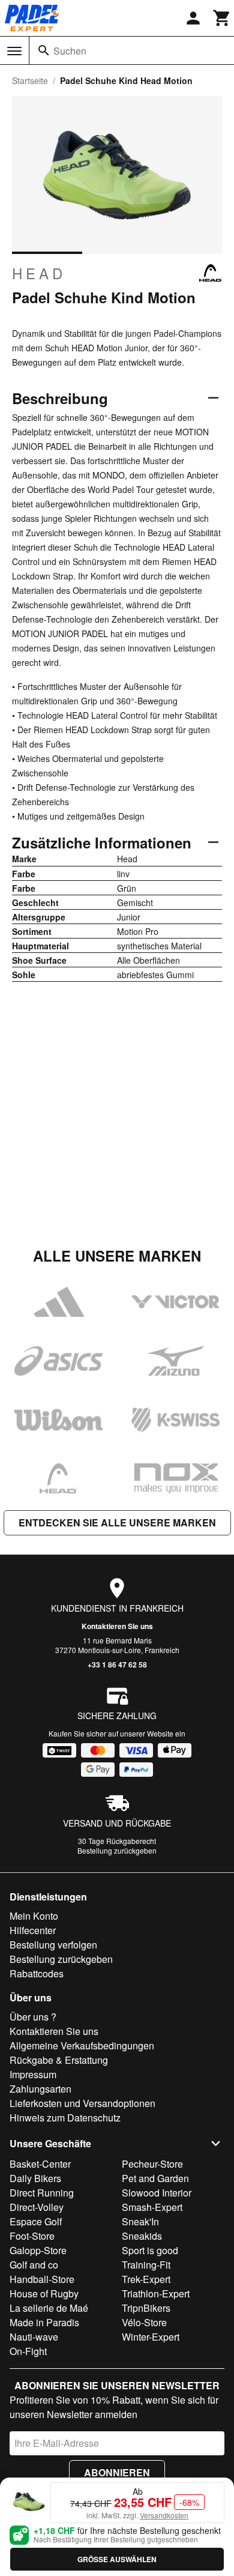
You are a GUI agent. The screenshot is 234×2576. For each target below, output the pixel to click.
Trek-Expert (146, 2279)
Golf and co (34, 2265)
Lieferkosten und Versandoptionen (82, 2103)
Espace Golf (36, 2221)
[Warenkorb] (222, 18)
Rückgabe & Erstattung (59, 2060)
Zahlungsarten (40, 2089)
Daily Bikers (35, 2178)
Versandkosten (164, 2515)
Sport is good (150, 2250)
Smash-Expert (152, 2207)
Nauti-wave (34, 2337)
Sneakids (142, 2236)
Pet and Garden (155, 2178)
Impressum (33, 2074)
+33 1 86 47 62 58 (117, 1664)
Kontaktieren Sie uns (117, 1626)
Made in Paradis (44, 2322)
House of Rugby (44, 2293)
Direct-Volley (37, 2207)
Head (39, 273)
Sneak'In (140, 2221)
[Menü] (14, 51)
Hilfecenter (33, 1930)
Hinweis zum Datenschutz (65, 2118)
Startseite (30, 80)
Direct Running (42, 2193)
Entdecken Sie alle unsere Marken (117, 1522)
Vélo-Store (144, 2322)
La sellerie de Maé (49, 2308)
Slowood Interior (157, 2193)
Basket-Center (40, 2164)
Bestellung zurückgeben (117, 1850)
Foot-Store (32, 2236)
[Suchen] (44, 50)
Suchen (70, 51)
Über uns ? (33, 2017)
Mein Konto (34, 1916)
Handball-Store (42, 2279)
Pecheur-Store (152, 2164)
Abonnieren (117, 2472)
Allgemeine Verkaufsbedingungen (82, 2045)
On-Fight (28, 2351)
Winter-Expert (151, 2337)
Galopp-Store (38, 2250)
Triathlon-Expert (156, 2293)
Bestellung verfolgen (53, 1945)
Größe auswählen (117, 2559)
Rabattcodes (37, 1973)
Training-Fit (146, 2265)
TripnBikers (146, 2308)
